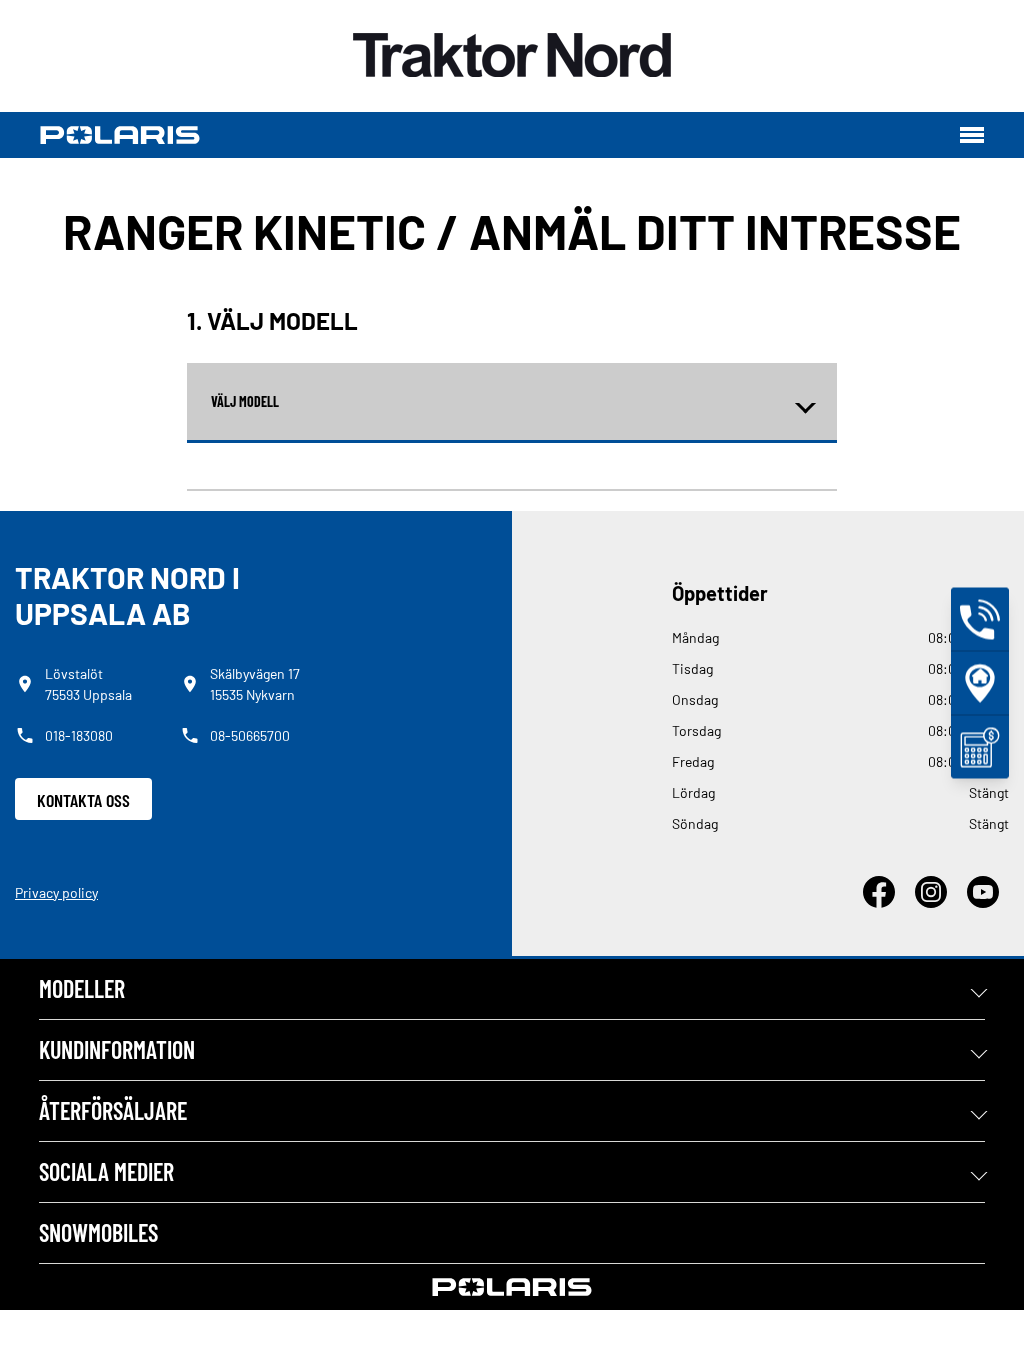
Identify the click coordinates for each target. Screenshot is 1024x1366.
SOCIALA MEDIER (106, 1171)
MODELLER (82, 988)
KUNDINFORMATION (117, 1049)
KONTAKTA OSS (83, 800)
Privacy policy (56, 892)
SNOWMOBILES (98, 1232)
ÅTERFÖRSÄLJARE (113, 1110)
